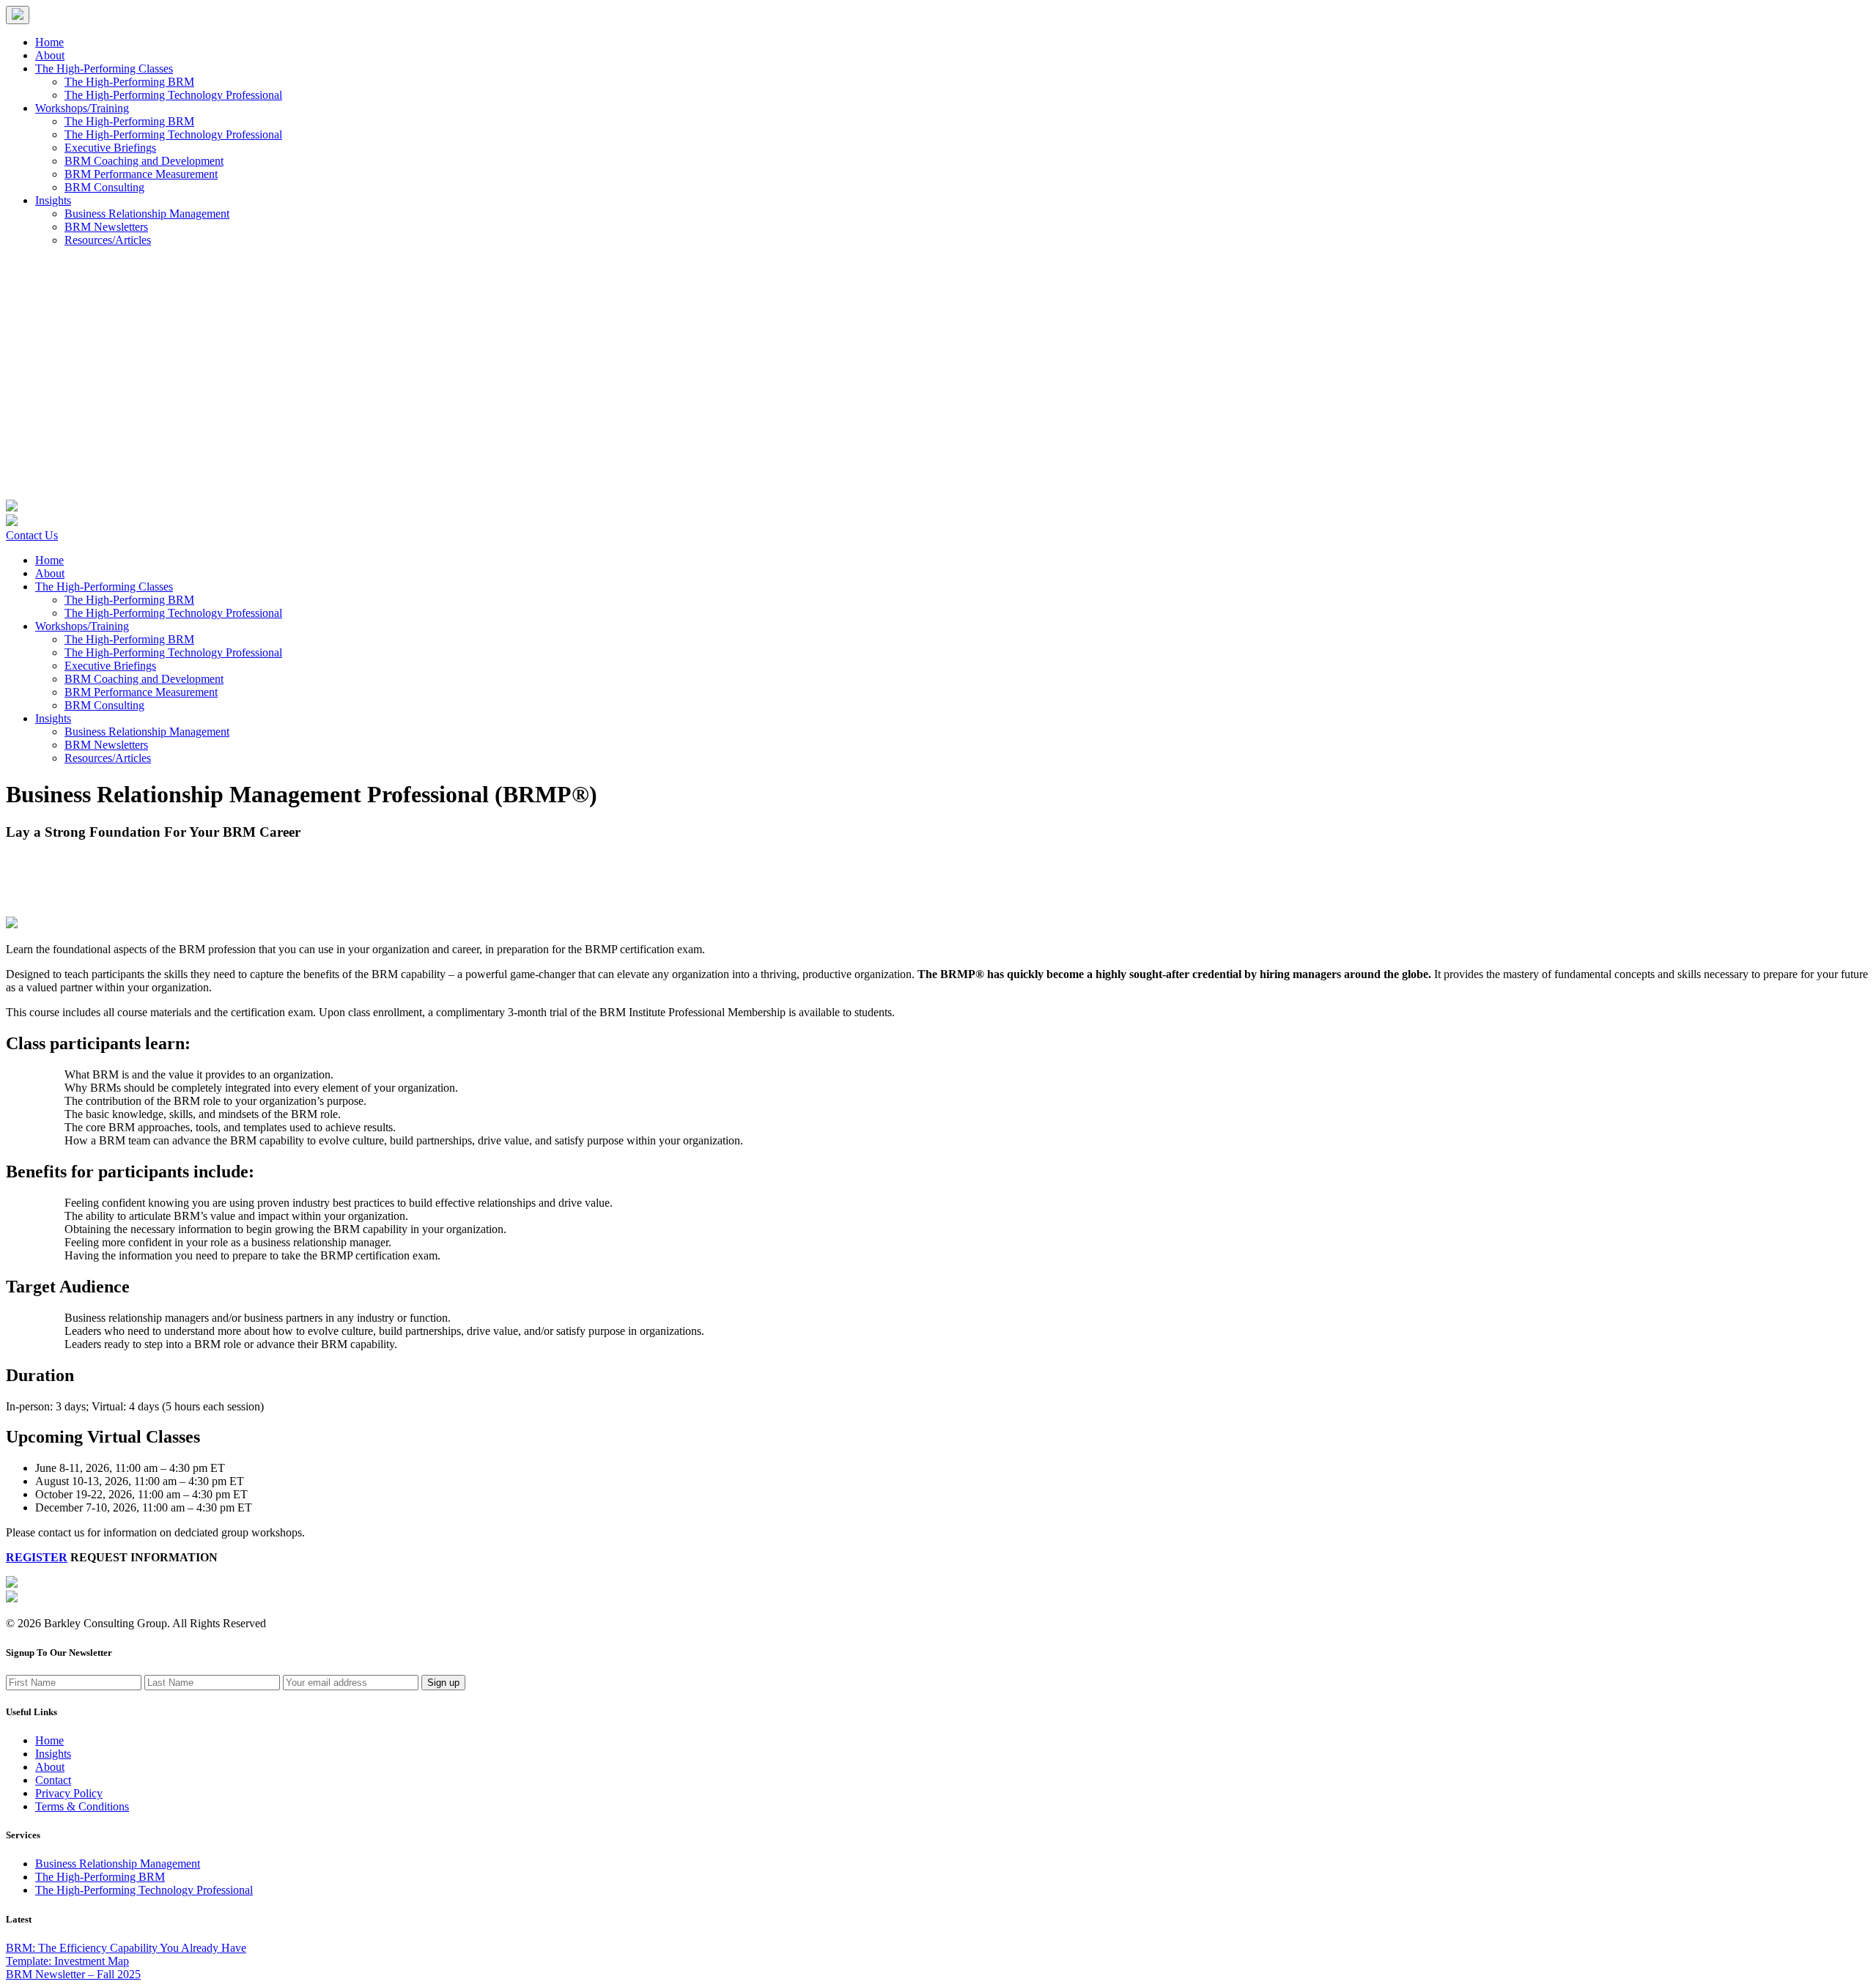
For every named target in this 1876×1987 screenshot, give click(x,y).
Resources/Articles (108, 240)
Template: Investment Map (67, 1961)
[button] (18, 15)
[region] (938, 132)
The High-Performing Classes (104, 69)
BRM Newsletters (106, 227)
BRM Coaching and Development (144, 161)
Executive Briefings (110, 148)
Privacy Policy (69, 1793)
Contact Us (32, 535)
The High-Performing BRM (129, 82)
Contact (53, 1780)
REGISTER (37, 1557)
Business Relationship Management (147, 214)
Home (49, 42)
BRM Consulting (104, 187)
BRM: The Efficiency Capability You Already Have (126, 1948)
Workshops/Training (82, 108)
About (50, 55)
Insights (53, 200)
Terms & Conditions (82, 1806)
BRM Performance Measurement (141, 174)
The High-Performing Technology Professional (173, 95)
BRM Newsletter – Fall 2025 (73, 1974)
